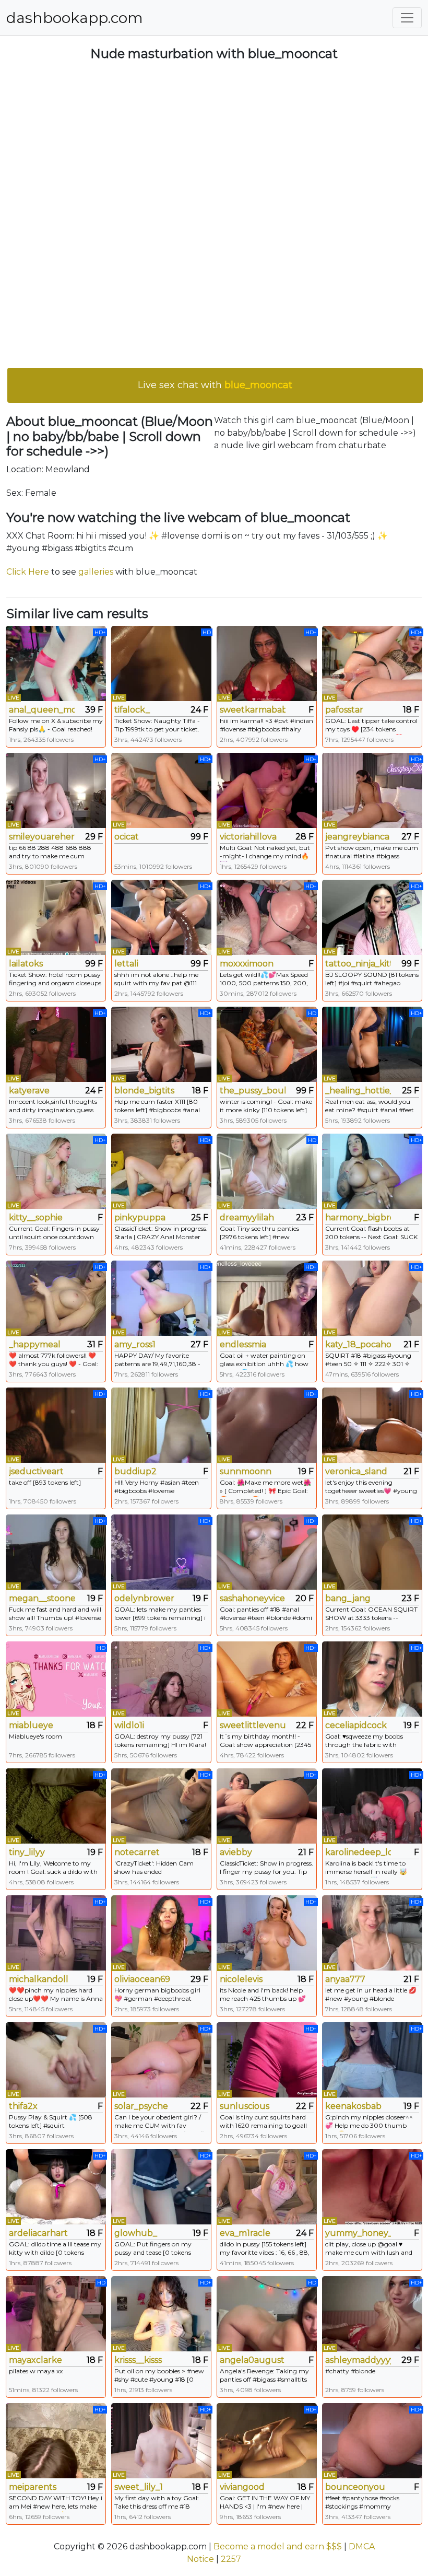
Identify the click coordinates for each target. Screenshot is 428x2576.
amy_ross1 (135, 1344)
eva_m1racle (245, 2233)
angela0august (252, 2360)
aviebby (236, 1852)
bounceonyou (355, 2487)
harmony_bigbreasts (358, 1217)
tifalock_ (132, 710)
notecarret (137, 1852)
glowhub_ (136, 2233)
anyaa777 (345, 1979)
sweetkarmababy (253, 710)
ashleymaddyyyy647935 (358, 2360)
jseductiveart (36, 1471)
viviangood (242, 2487)
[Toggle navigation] (407, 18)
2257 (231, 2559)
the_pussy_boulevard (253, 1091)
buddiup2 (135, 1471)
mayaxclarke (35, 2360)
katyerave (29, 1091)
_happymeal (35, 1344)
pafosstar (344, 710)
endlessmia (243, 1344)
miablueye (31, 1725)
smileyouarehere (42, 837)
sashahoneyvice (252, 1598)
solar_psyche (141, 2106)
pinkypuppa (140, 1217)
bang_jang (348, 1598)
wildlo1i (129, 1725)
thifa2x (23, 2106)
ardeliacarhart (38, 2233)
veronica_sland (356, 1471)
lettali (126, 964)
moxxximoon (247, 964)
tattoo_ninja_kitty (358, 964)
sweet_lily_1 (139, 2487)
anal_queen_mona (42, 710)
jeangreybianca (357, 837)
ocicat (127, 837)
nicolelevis (241, 1979)
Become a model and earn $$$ (278, 2546)
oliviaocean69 (142, 1979)
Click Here (28, 572)
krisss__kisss (138, 2360)
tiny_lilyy (27, 1852)
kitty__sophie (36, 1217)
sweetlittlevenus (253, 1725)
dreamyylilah (247, 1217)
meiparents (33, 2487)
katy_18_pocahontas (358, 1344)
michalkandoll (39, 1979)
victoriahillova (248, 837)
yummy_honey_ (358, 2233)
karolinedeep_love (358, 1852)
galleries (96, 572)
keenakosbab (353, 2106)
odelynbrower (144, 1598)
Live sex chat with (215, 385)
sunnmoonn (246, 1471)
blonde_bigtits (144, 1091)
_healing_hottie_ (358, 1091)
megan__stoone (42, 1598)
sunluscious (245, 2106)
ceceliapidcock (356, 1725)
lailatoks (26, 964)
